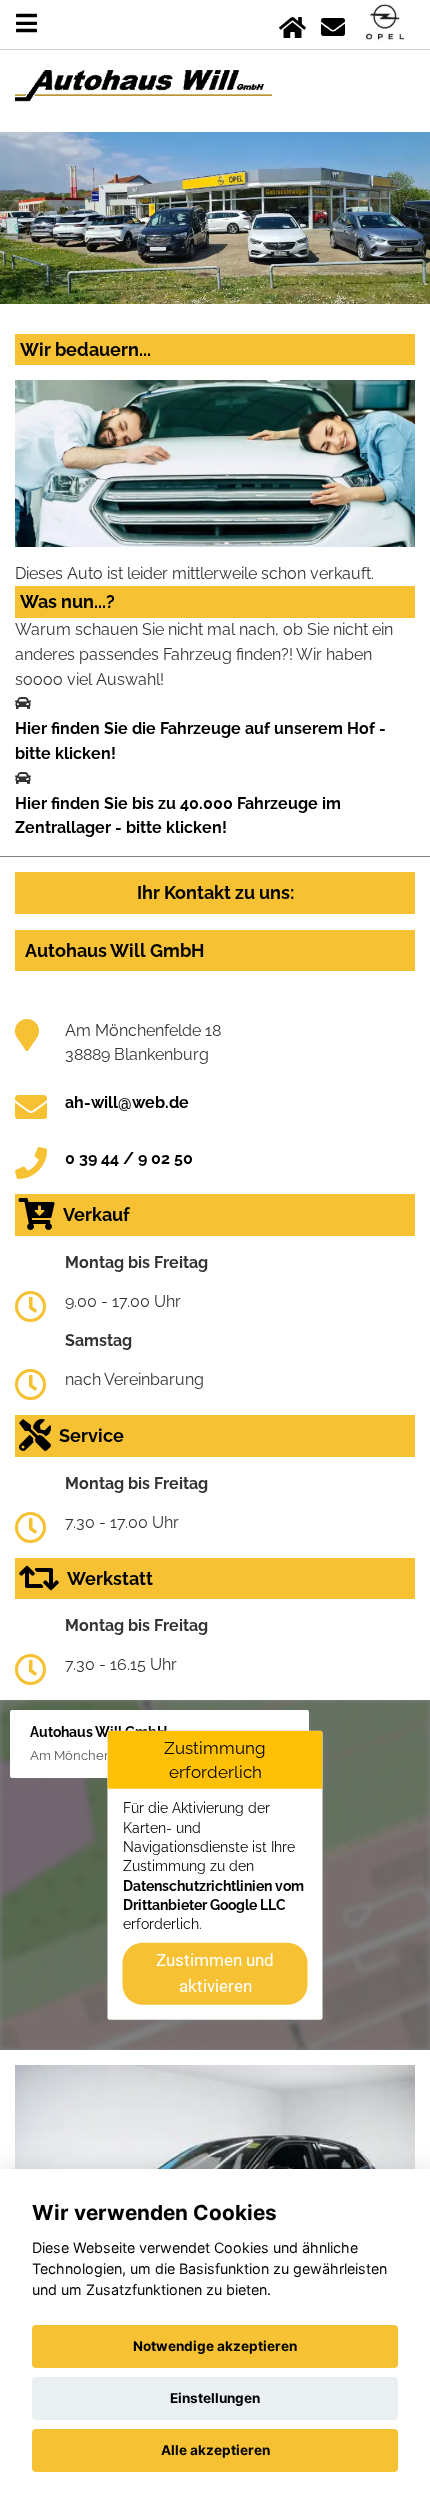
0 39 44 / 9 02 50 (129, 1158)
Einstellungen (215, 2398)
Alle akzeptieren (215, 2450)
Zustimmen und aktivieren (215, 1972)
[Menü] (26, 23)
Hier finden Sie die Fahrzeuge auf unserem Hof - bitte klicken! (200, 741)
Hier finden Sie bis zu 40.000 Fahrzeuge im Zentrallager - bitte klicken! (178, 816)
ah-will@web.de (127, 1102)
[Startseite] (292, 23)
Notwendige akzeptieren (215, 2346)
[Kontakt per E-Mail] (333, 23)
